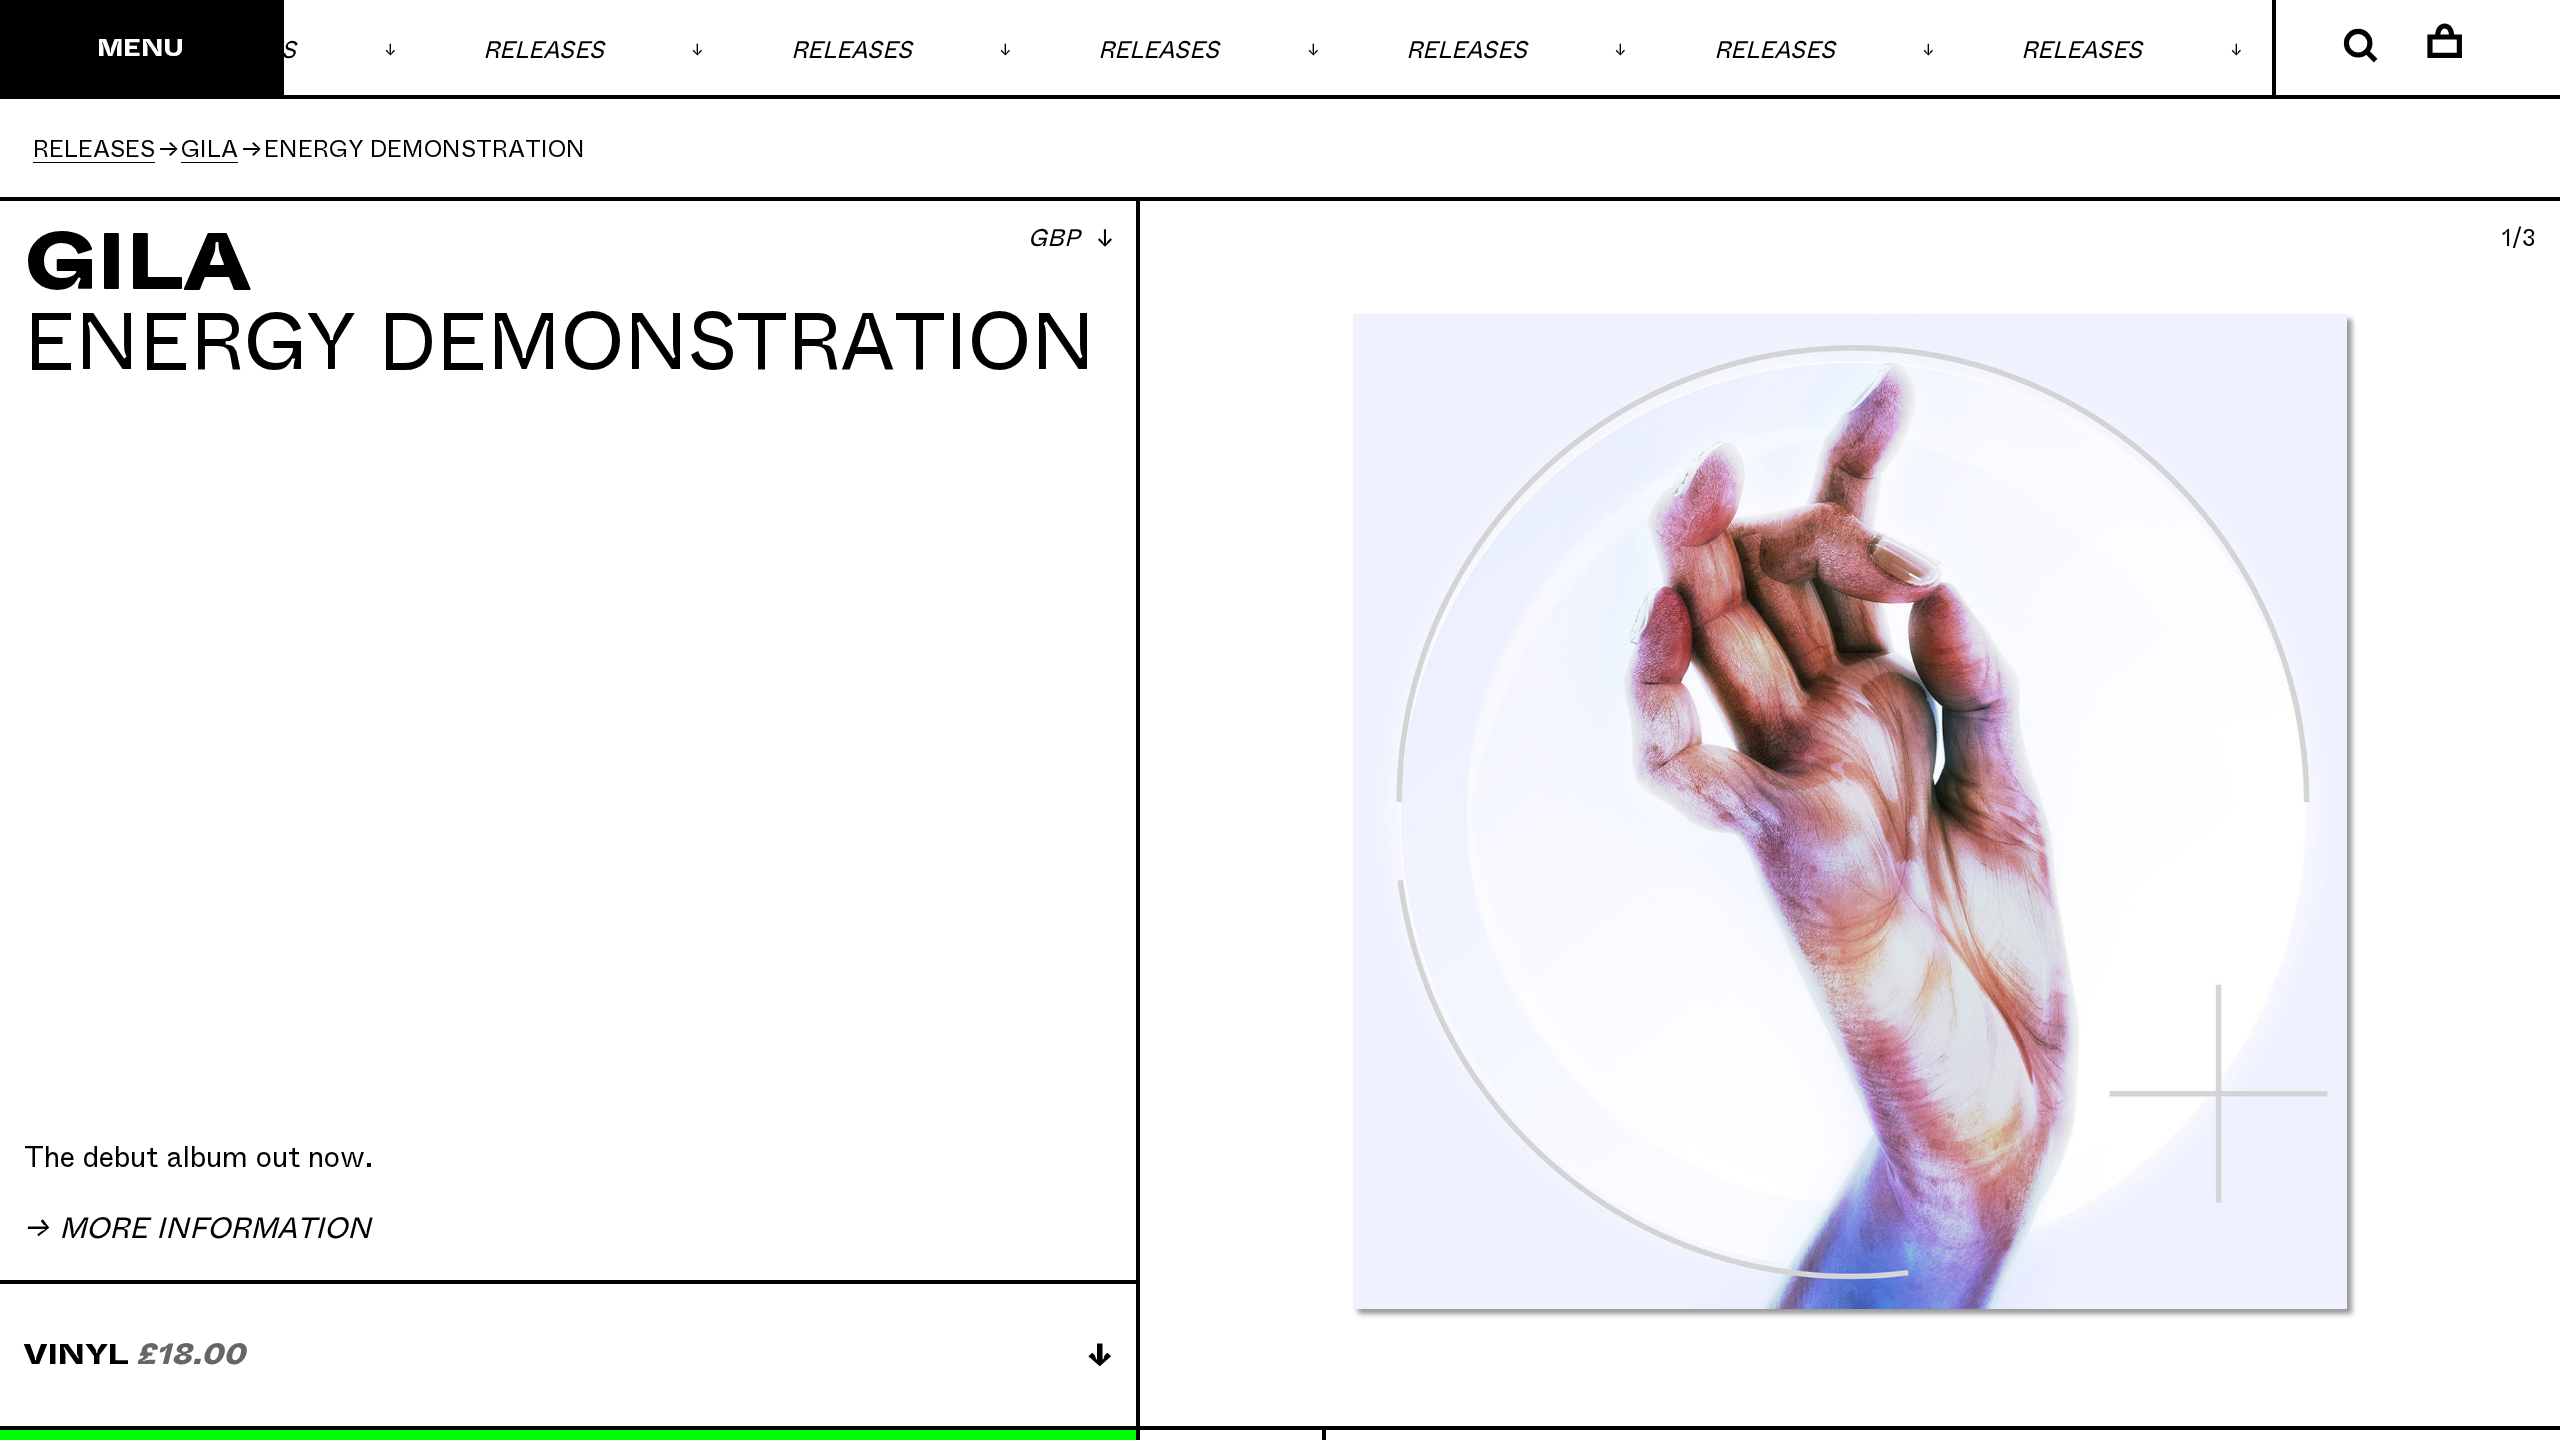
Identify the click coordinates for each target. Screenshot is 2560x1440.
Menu (140, 49)
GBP (1056, 239)
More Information (211, 1229)
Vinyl (134, 1355)
